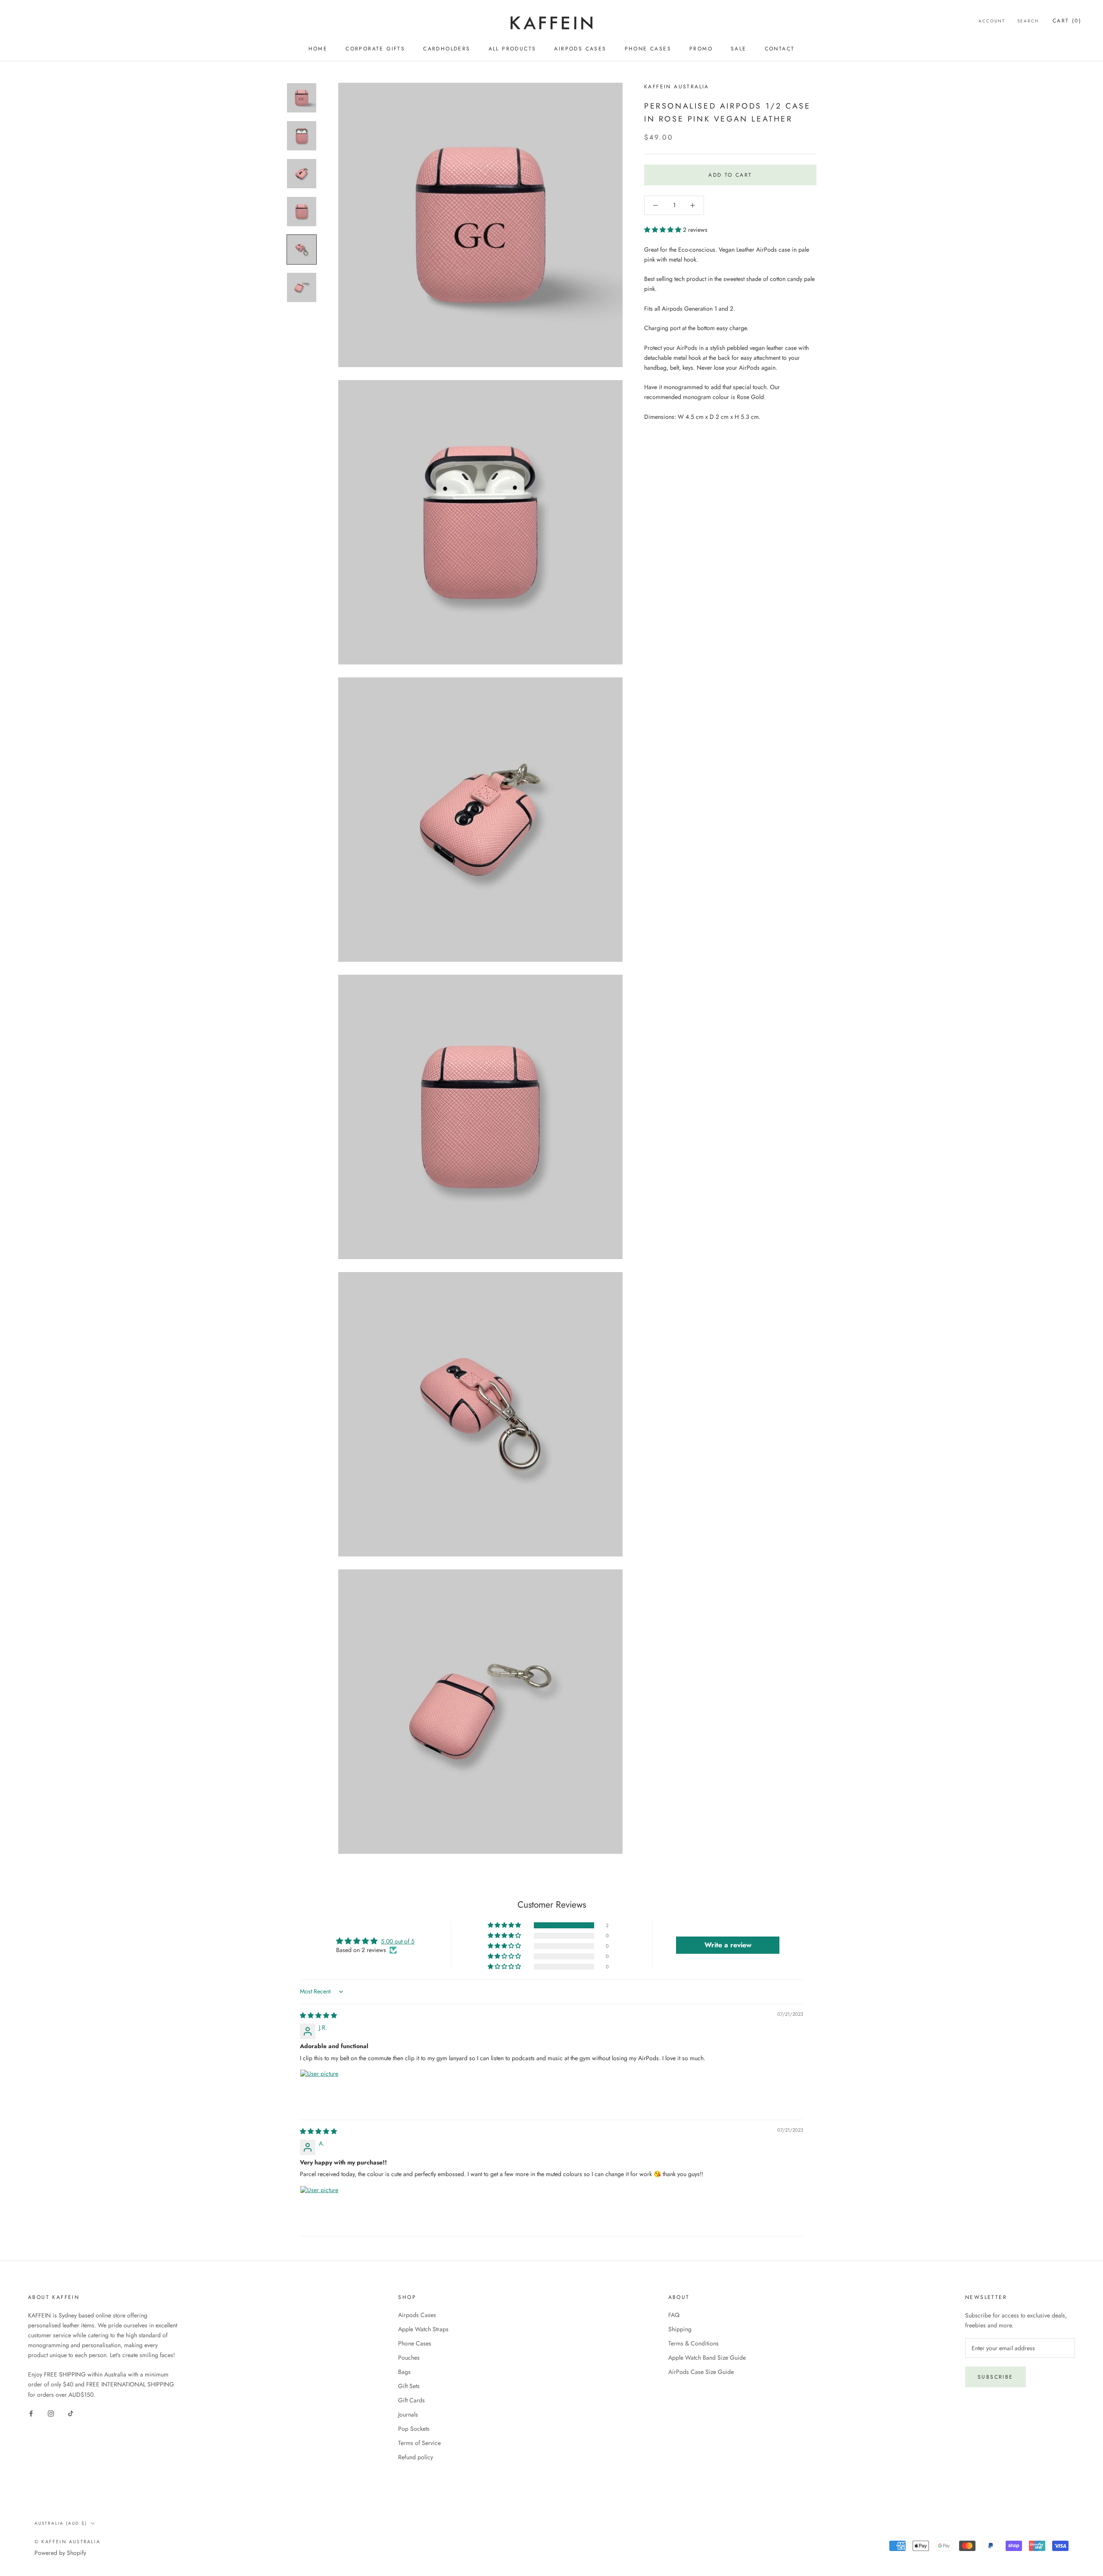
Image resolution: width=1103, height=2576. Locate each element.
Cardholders (447, 49)
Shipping (680, 2329)
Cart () (1067, 21)
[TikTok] (71, 2413)
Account (992, 21)
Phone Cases (648, 49)
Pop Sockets (414, 2429)
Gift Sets (409, 2386)
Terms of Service (419, 2443)
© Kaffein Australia (67, 2542)
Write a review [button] (728, 1945)
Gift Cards (411, 2400)
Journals (408, 2414)
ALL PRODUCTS (513, 49)
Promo (701, 49)
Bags (404, 2372)
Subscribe (996, 2377)
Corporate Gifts (375, 49)
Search (1028, 21)
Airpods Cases (580, 49)
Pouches (409, 2358)
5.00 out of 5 (398, 1941)
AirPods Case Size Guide (701, 2372)
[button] (664, 230)
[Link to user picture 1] (321, 2090)
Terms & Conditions (693, 2343)
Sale (739, 49)
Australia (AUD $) (61, 2523)
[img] (318, 2015)
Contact (780, 49)
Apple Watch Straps (423, 2329)
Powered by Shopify (60, 2553)
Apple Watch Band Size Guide (707, 2358)
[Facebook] (31, 2413)
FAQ (674, 2315)
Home (318, 49)
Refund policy (416, 2457)
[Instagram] (51, 2413)
